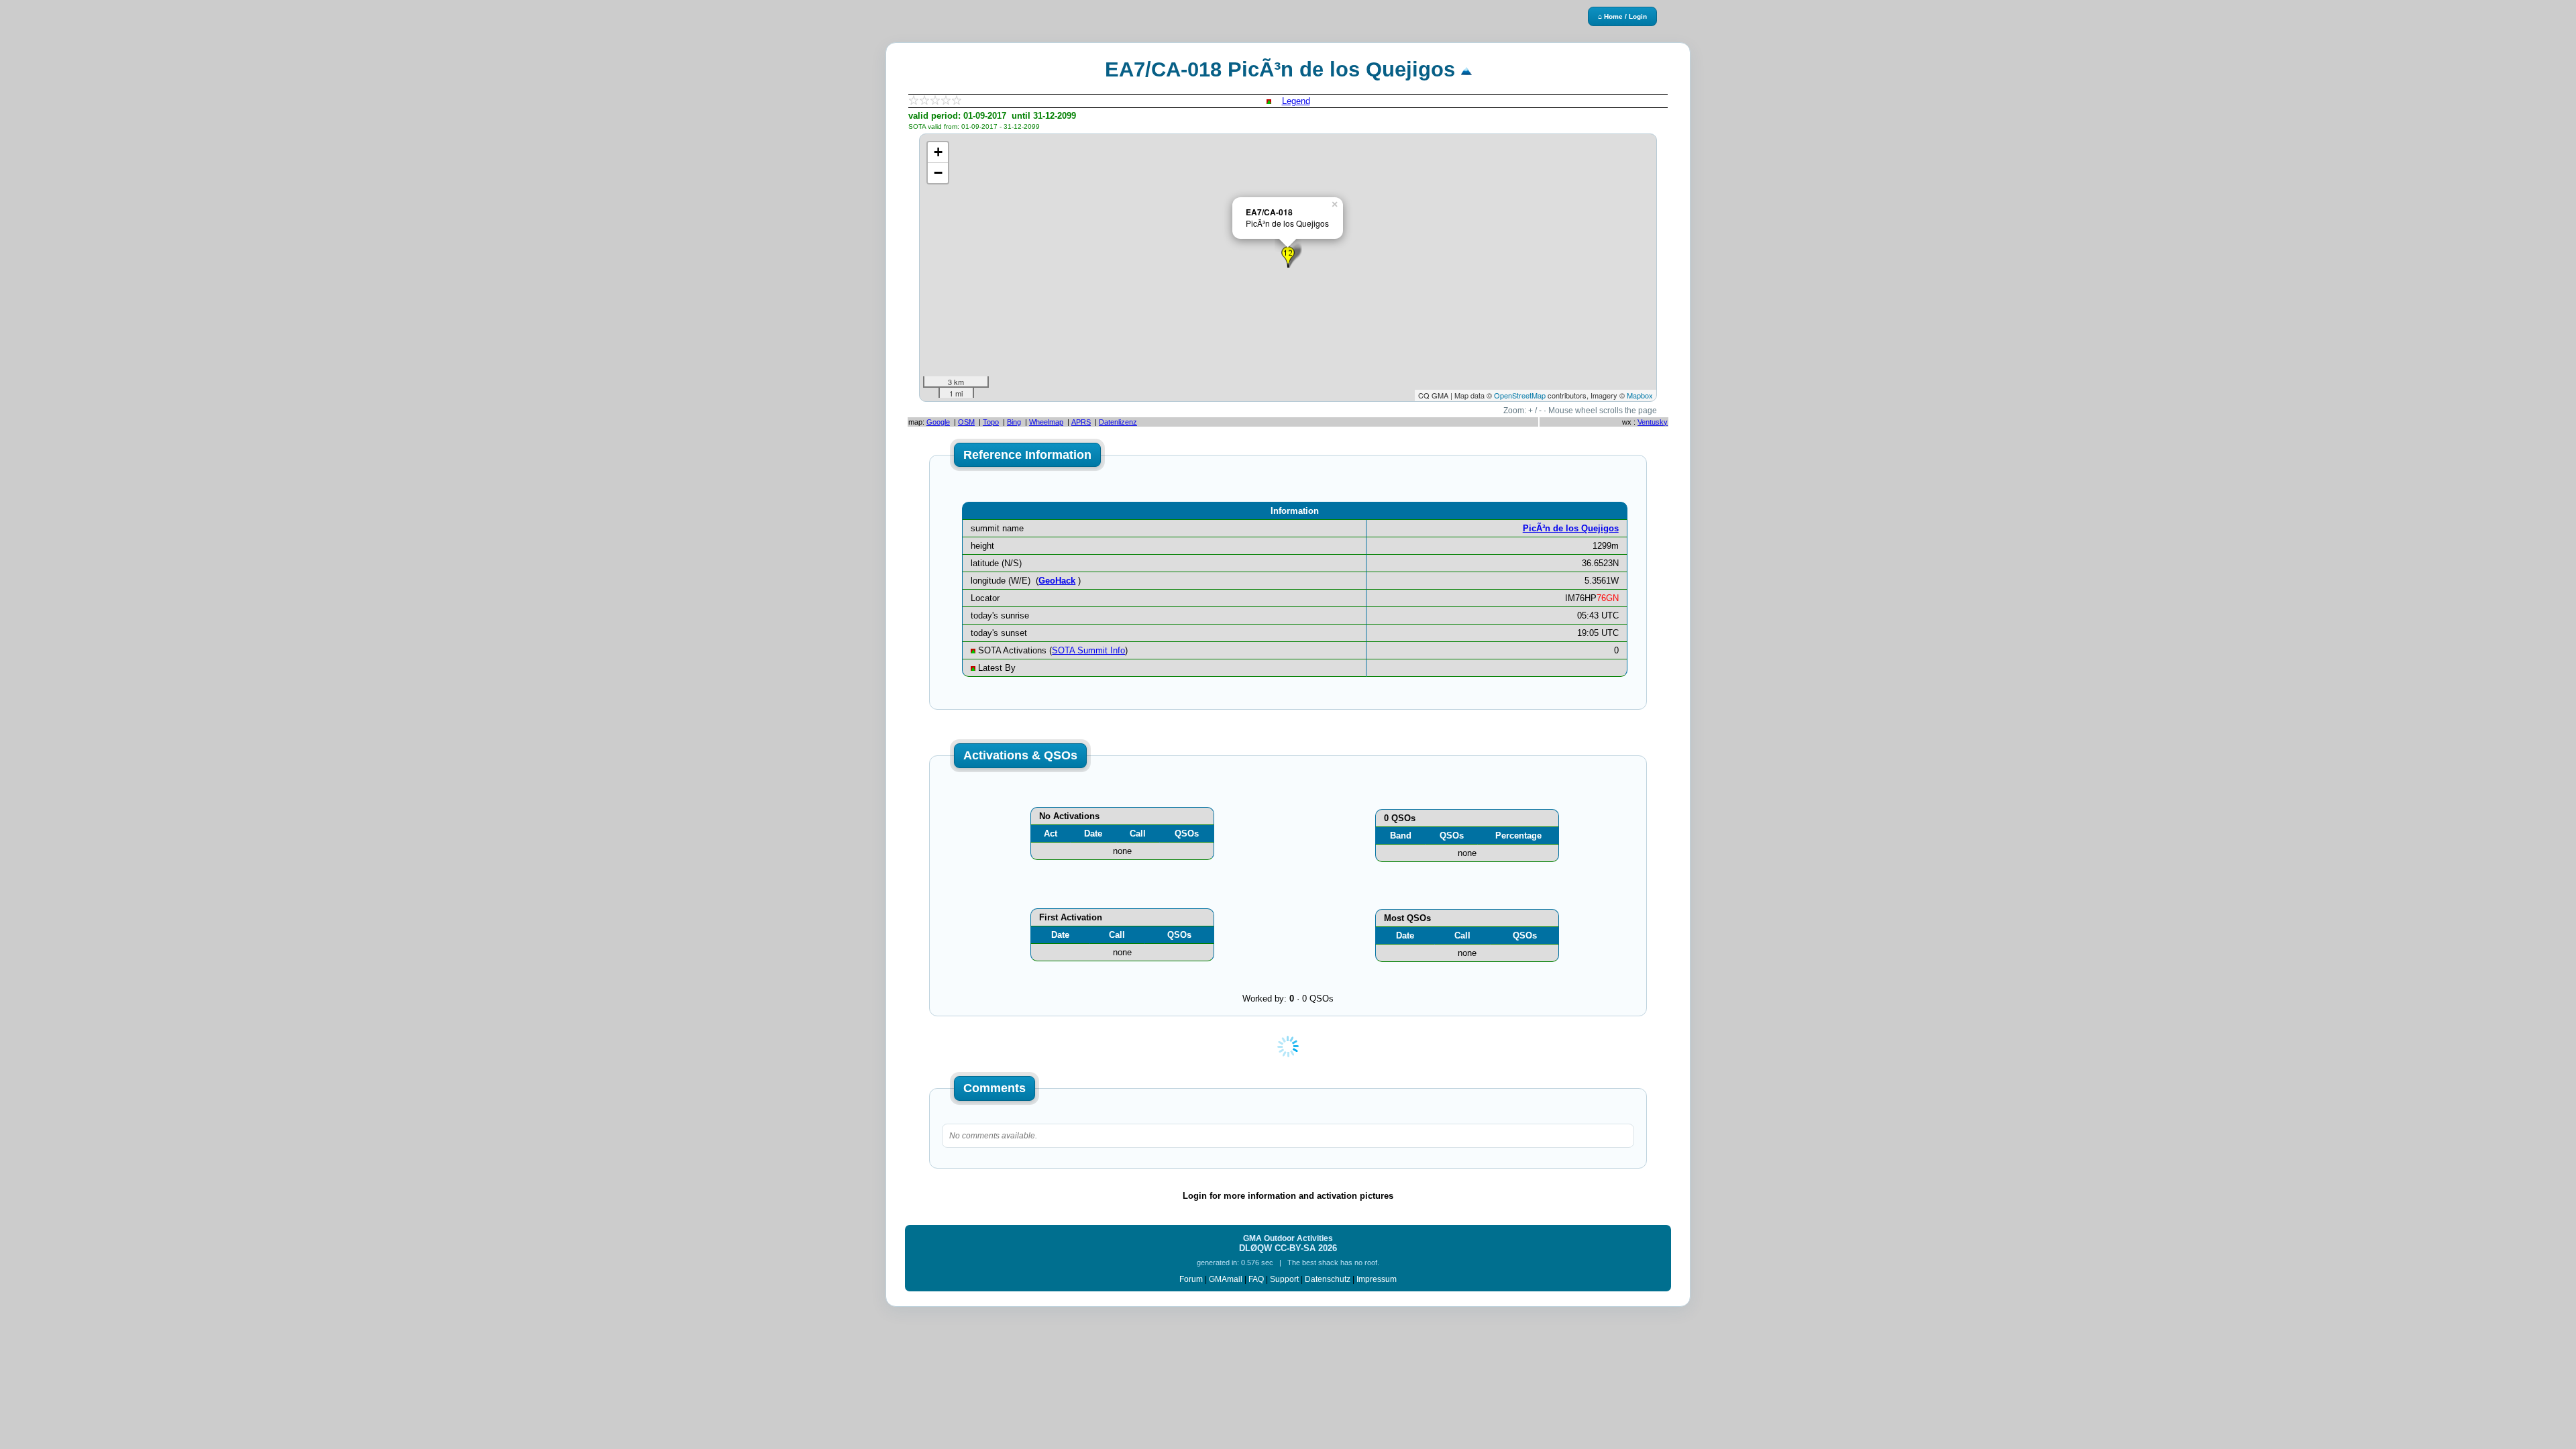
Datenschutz (1328, 1279)
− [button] (938, 173)
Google (938, 422)
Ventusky (1653, 422)
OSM (966, 422)
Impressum (1377, 1279)
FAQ (1256, 1279)
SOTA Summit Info (1088, 650)
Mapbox (1640, 395)
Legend (1296, 101)
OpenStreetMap (1520, 395)
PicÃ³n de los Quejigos (1571, 528)
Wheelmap (1046, 422)
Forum (1191, 1279)
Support (1284, 1279)
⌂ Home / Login (1622, 16)
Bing (1014, 422)
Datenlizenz (1118, 422)
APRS (1081, 422)
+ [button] (938, 152)
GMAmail (1226, 1279)
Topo (991, 422)
